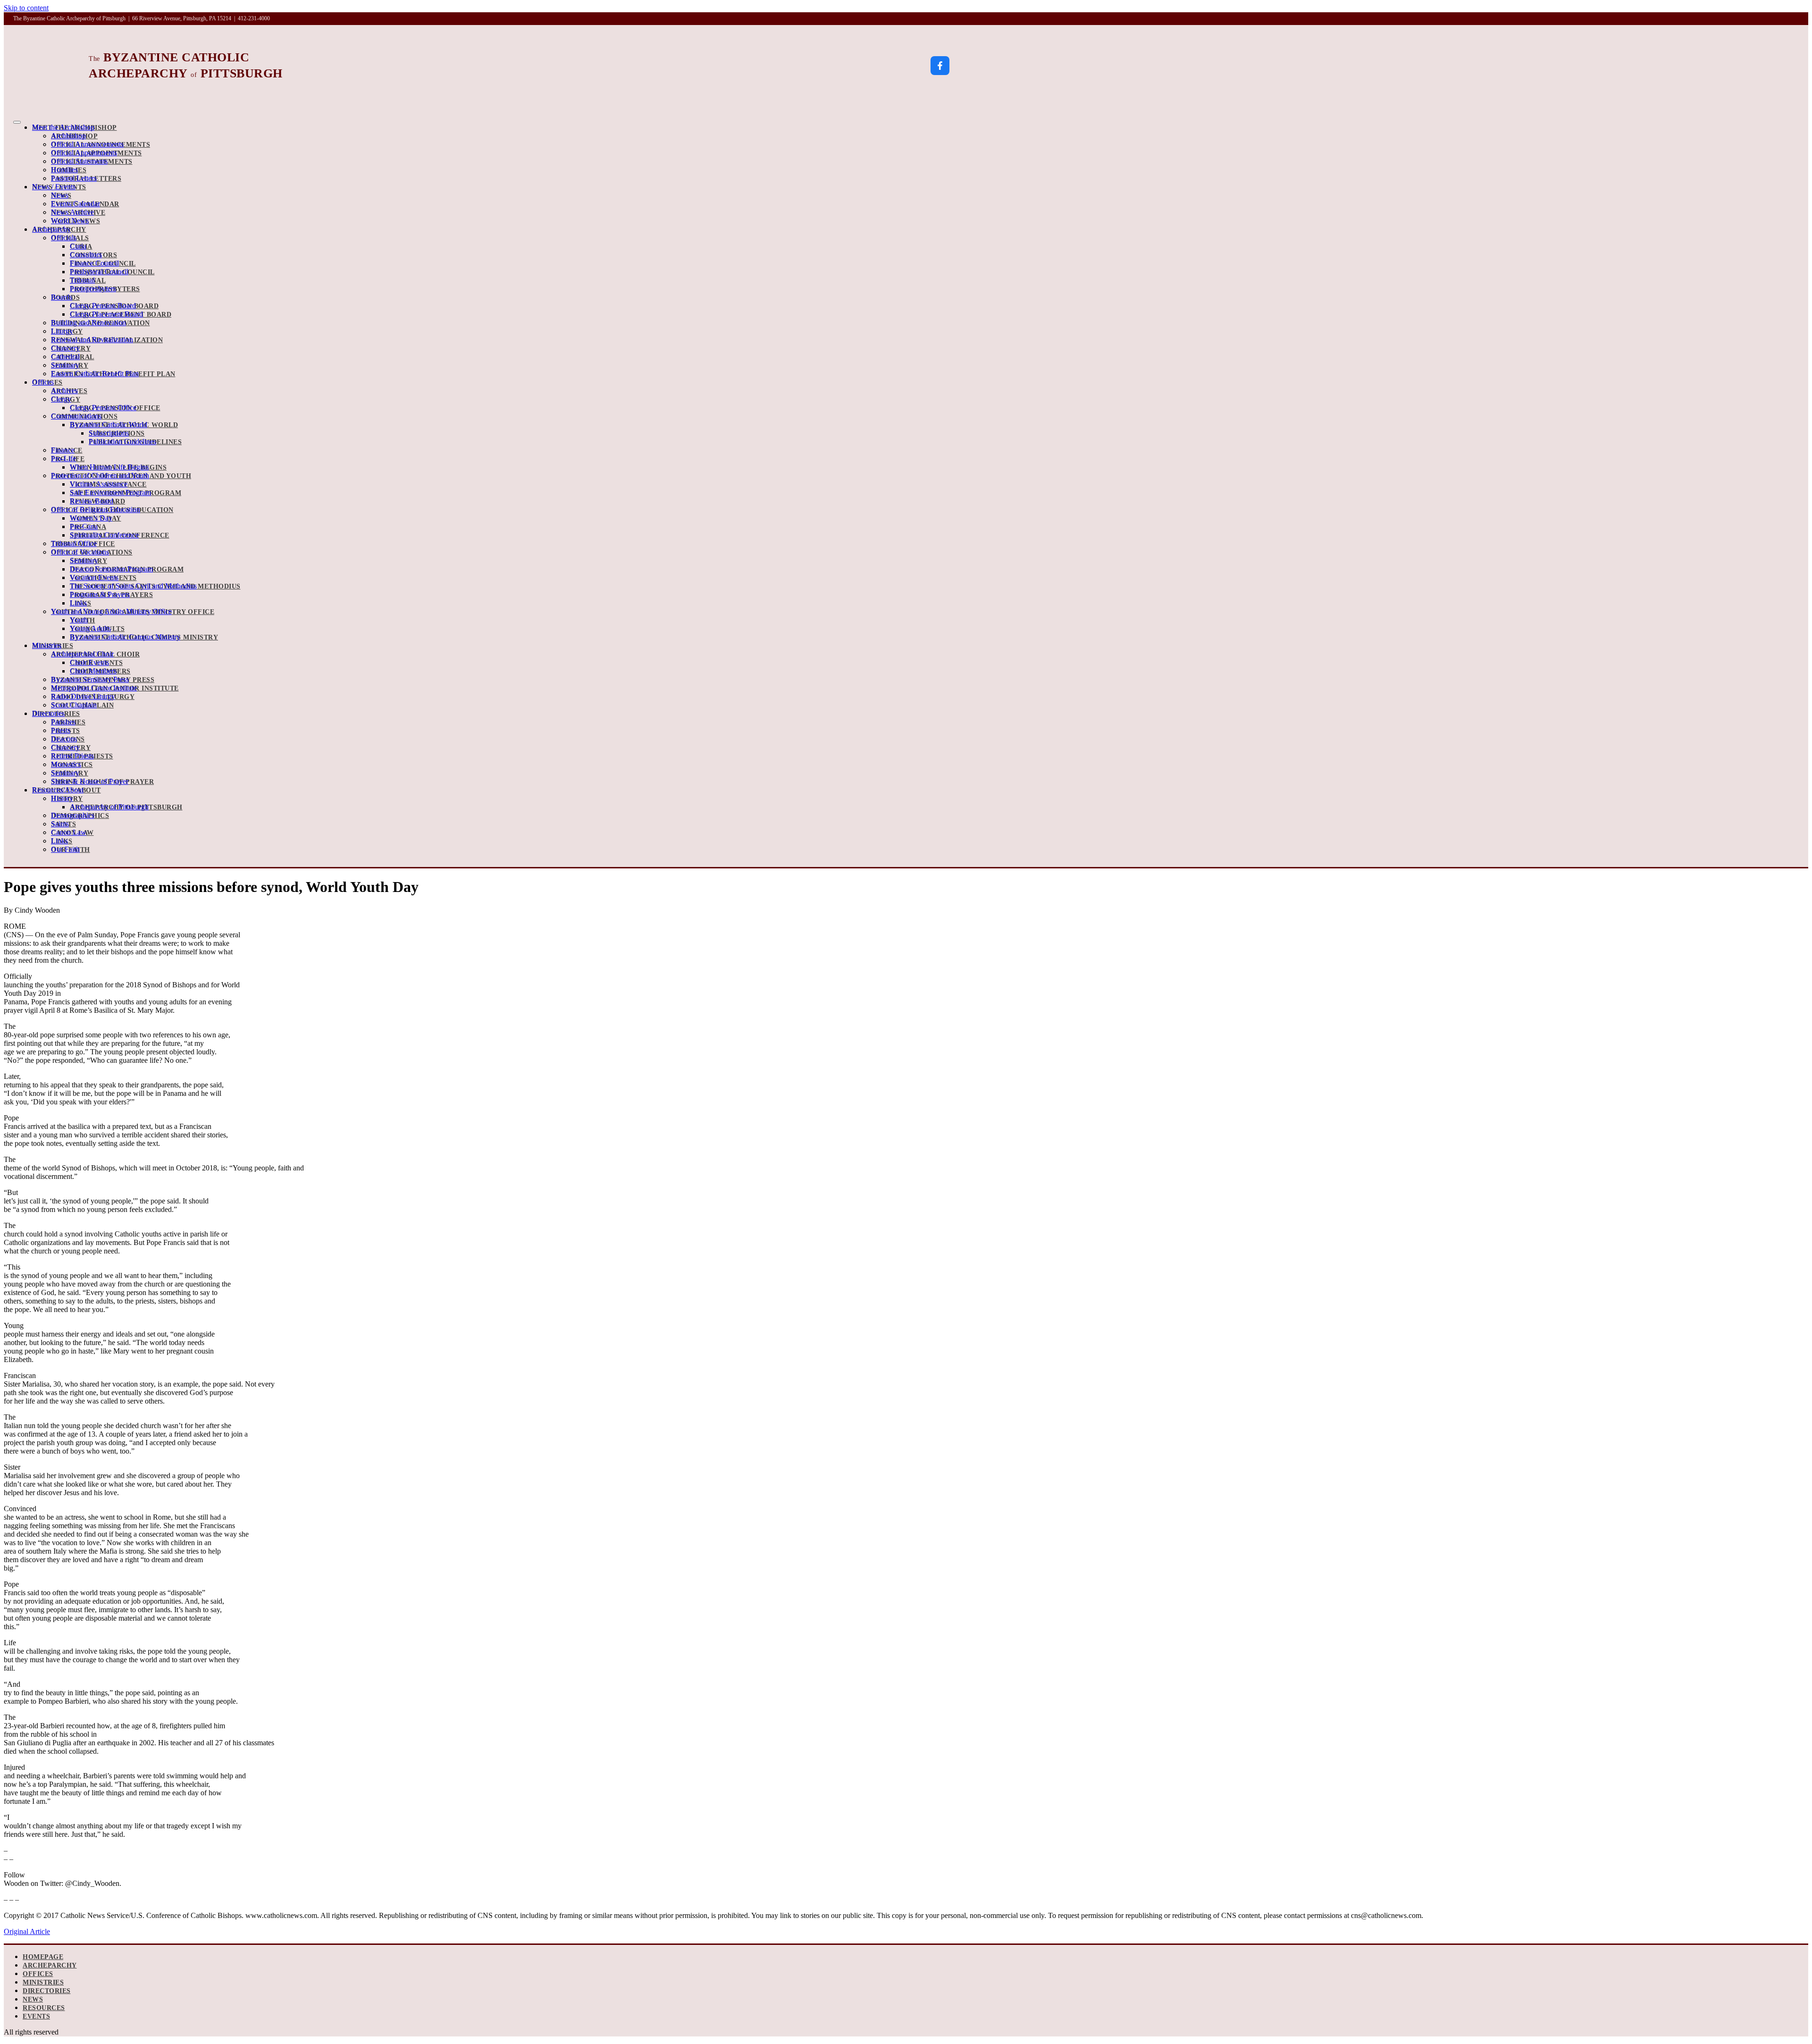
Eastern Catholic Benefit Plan (113, 374)
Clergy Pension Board (114, 306)
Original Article (27, 1931)
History (67, 799)
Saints (63, 824)
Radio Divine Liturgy (93, 697)
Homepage (43, 1957)
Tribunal (88, 281)
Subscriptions (117, 433)
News (61, 196)
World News (75, 221)
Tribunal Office (83, 544)
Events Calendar (85, 204)
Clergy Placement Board (121, 315)
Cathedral (73, 357)
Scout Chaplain (82, 705)
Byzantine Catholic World (124, 425)
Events (36, 2016)
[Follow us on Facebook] (940, 66)
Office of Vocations (92, 552)
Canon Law (72, 833)
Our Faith (71, 850)
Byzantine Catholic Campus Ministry (144, 637)
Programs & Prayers (111, 595)
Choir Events (96, 663)
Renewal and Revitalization (107, 340)
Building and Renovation (101, 323)
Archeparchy (59, 230)
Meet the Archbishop (75, 128)
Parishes (68, 722)
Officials (70, 238)
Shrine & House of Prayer (102, 782)
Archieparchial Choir (95, 654)
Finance (67, 450)
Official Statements (92, 162)
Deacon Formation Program (127, 569)
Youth (83, 620)
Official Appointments (96, 153)
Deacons (68, 739)
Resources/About (67, 790)
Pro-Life (68, 459)
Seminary (70, 366)
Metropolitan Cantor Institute (115, 688)
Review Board (97, 501)
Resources (44, 2008)
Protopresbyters (105, 289)
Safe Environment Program (126, 493)
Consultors (93, 255)
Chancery (71, 349)
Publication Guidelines (135, 442)
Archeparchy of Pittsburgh (126, 807)
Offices (47, 383)
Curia (81, 247)
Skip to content (26, 8)
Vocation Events (103, 578)
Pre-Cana (88, 527)
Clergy (66, 400)
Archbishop (74, 136)
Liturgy (67, 332)
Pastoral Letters (86, 179)
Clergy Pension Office (115, 408)
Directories (56, 714)
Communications (84, 416)
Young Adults (97, 629)
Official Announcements (101, 145)
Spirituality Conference (120, 535)
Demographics (80, 816)
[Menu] (17, 122)
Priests (66, 731)
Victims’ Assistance (108, 484)
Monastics (72, 765)
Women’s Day (96, 518)
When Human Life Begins (118, 467)
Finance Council (103, 264)
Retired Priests (82, 756)
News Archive (78, 213)
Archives (69, 391)
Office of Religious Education (112, 510)
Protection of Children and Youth (121, 476)
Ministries (53, 646)
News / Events (59, 187)
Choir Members (100, 671)
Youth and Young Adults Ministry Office (133, 612)
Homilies (69, 170)
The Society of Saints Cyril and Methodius (155, 586)
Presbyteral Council (112, 272)
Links (81, 603)
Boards (65, 298)
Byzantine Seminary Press (103, 680)
